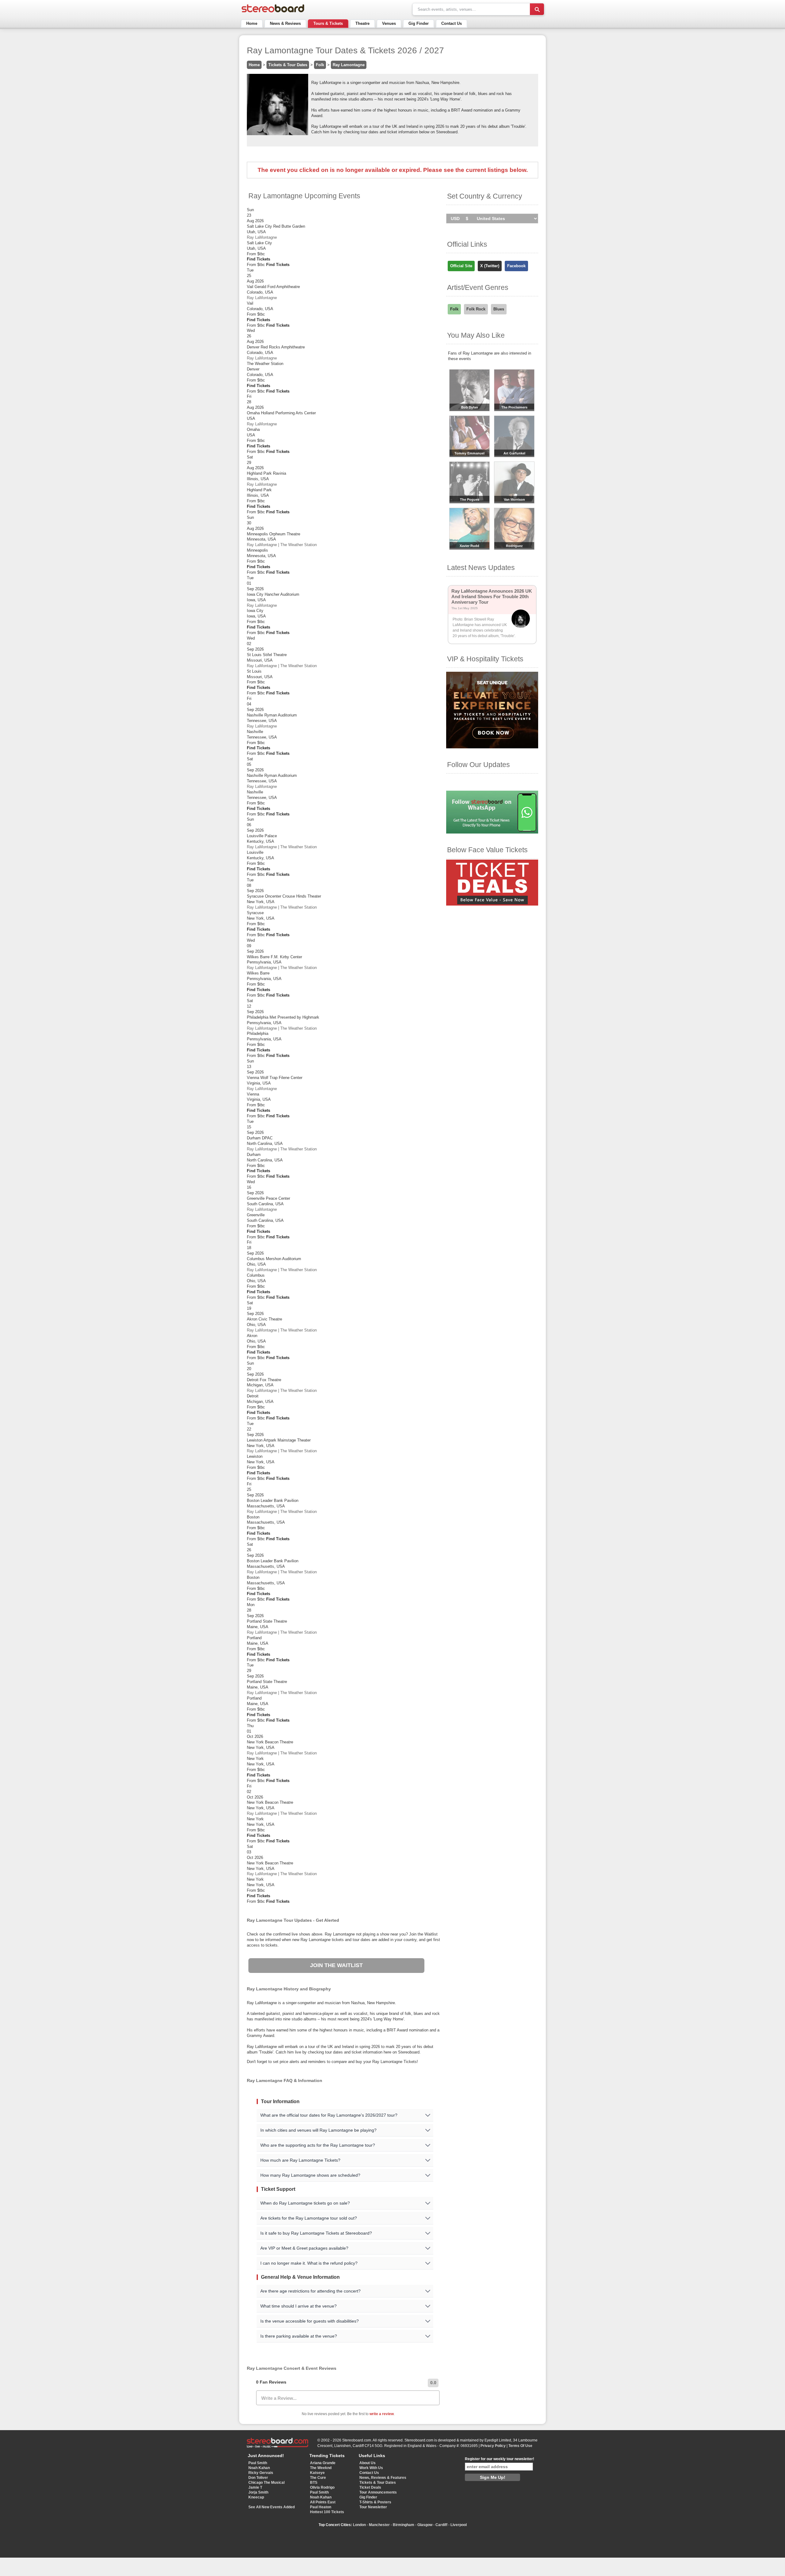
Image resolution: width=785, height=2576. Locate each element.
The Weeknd (321, 2468)
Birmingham (404, 2525)
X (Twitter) (490, 266)
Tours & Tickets (328, 23)
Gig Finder (419, 23)
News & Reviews (285, 23)
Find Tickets (258, 259)
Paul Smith (258, 2463)
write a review (382, 2414)
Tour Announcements (378, 2492)
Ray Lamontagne (349, 65)
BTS (314, 2483)
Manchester (379, 2525)
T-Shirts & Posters (375, 2502)
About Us (368, 2463)
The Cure (318, 2478)
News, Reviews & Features (383, 2478)
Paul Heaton (321, 2507)
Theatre (362, 23)
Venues (389, 23)
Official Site (461, 266)
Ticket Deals (370, 2487)
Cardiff (441, 2525)
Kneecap (256, 2497)
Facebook (516, 266)
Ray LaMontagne (262, 237)
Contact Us (452, 23)
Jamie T (255, 2487)
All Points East (323, 2502)
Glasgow (425, 2525)
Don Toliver (258, 2478)
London (359, 2525)
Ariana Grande (323, 2463)
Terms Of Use (520, 2446)
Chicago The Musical (266, 2483)
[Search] (537, 9)
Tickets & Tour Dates (288, 65)
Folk (320, 65)
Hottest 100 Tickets (327, 2512)
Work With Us (371, 2468)
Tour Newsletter (373, 2507)
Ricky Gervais (261, 2473)
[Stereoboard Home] (273, 12)
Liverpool (459, 2525)
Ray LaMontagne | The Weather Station (282, 545)
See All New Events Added (272, 2507)
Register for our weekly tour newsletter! (500, 2459)
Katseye (317, 2473)
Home (252, 23)
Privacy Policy (493, 2446)
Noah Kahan (259, 2468)
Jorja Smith (258, 2492)
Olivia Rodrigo (322, 2487)
